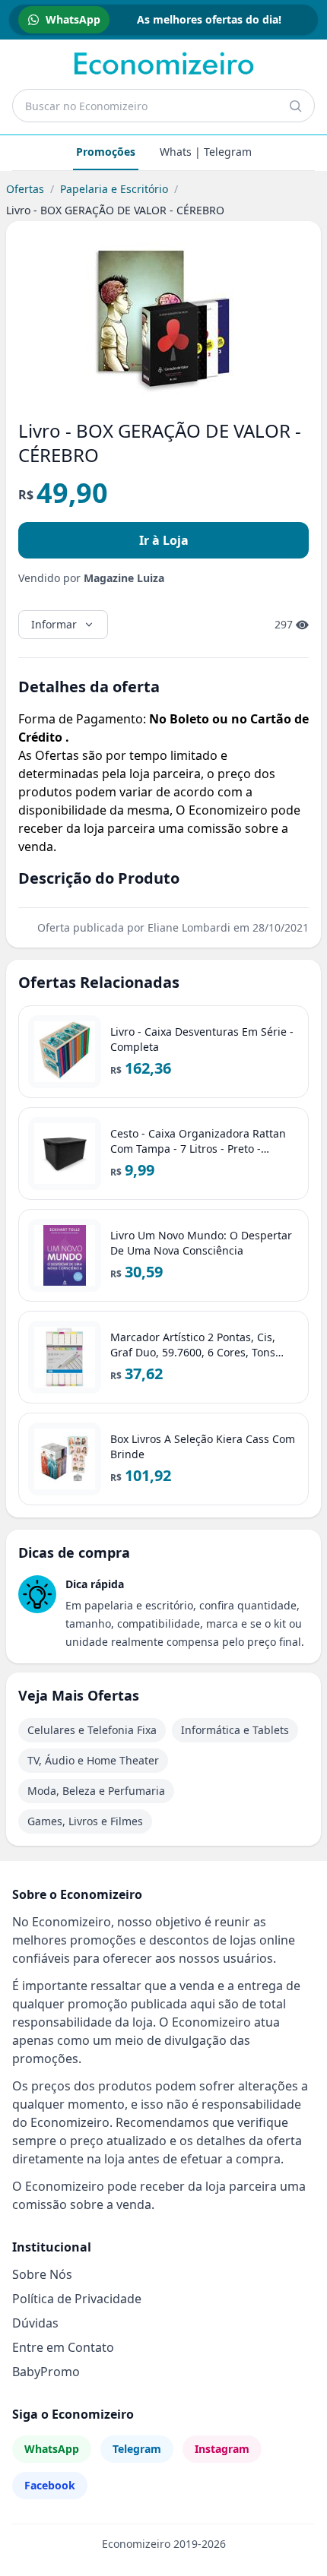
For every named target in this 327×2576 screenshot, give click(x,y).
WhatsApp (52, 2449)
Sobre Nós (42, 2274)
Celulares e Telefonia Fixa (92, 1730)
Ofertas (25, 189)
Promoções (106, 152)
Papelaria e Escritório (114, 189)
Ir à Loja (164, 540)
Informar (54, 624)
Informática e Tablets (235, 1730)
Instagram (222, 2449)
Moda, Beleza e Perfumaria (96, 1791)
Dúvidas (35, 2323)
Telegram (137, 2449)
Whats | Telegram (206, 152)
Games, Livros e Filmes (85, 1821)
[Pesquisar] (295, 106)
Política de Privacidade (77, 2299)
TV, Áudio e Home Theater (93, 1760)
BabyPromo (46, 2372)
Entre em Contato (63, 2347)
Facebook (50, 2485)
